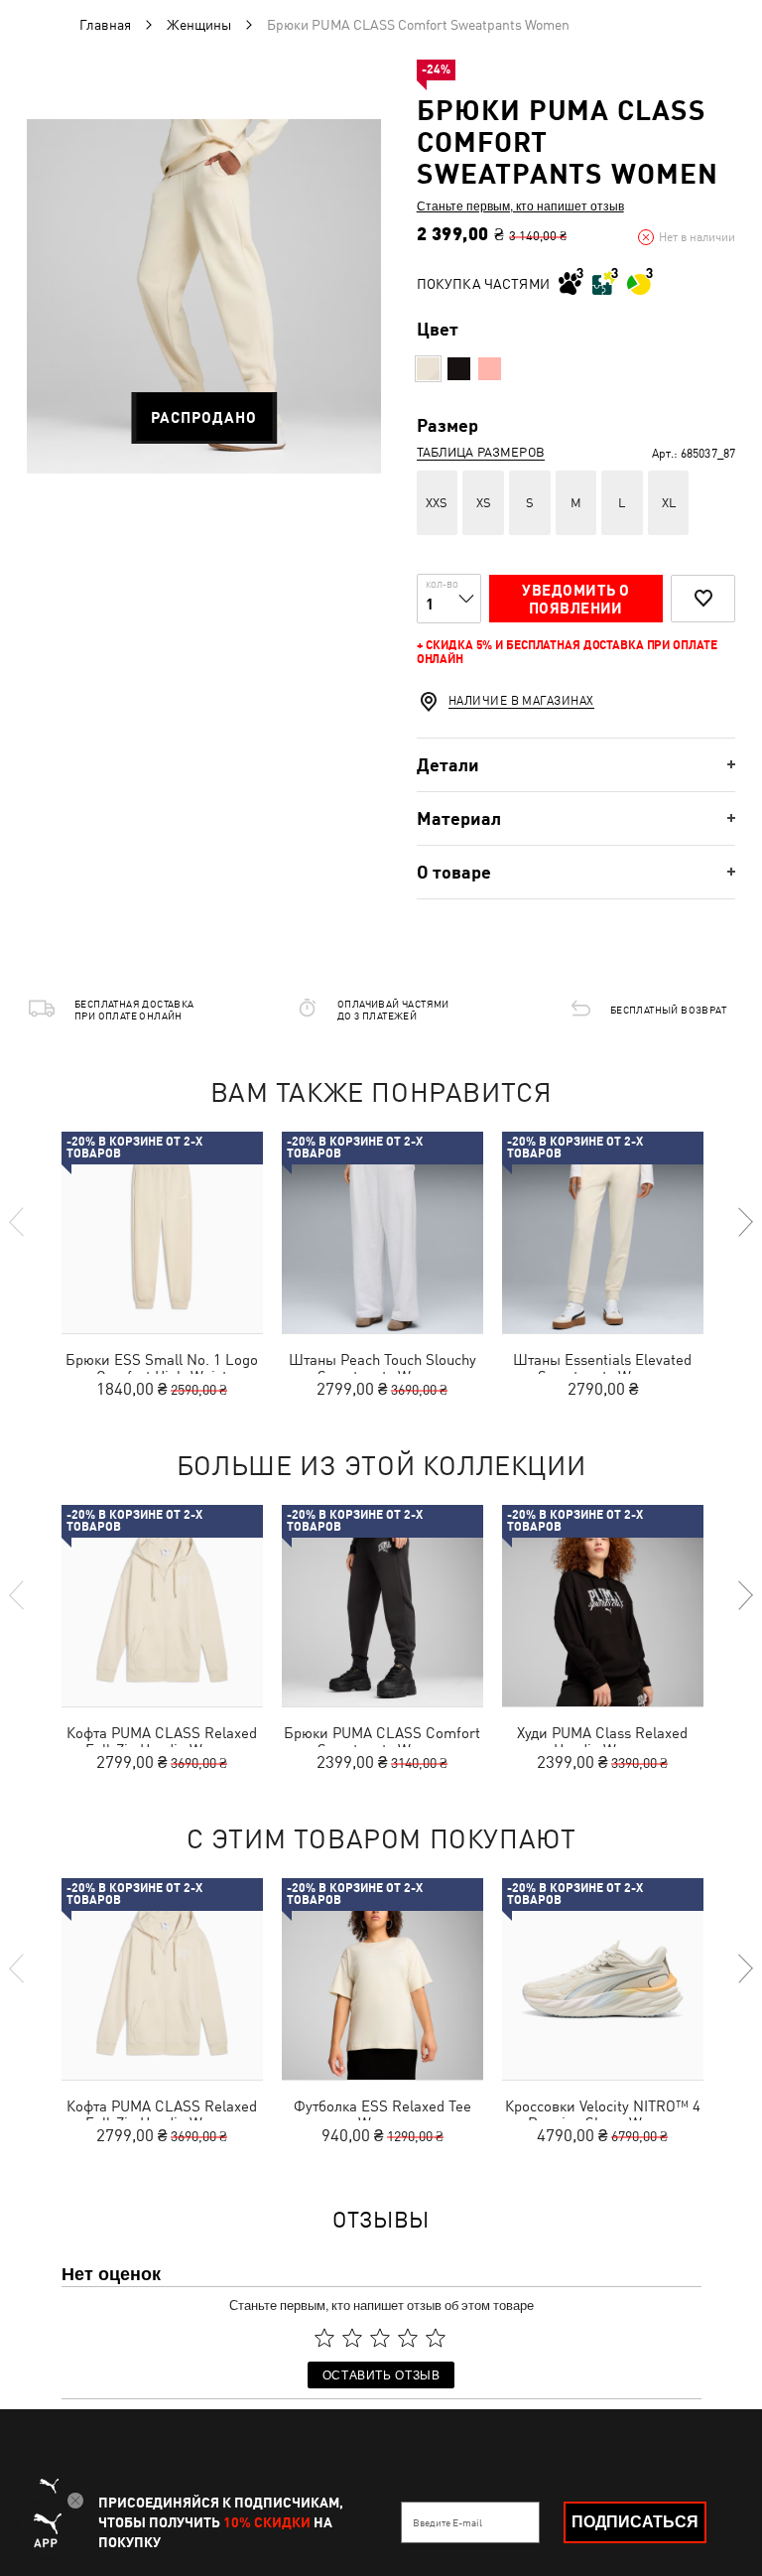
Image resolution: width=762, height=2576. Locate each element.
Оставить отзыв (381, 2374)
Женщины (199, 25)
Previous (18, 1222)
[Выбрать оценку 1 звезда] (324, 2338)
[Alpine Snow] (428, 369)
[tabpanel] (204, 296)
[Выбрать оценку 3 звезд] (380, 2338)
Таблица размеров (481, 452)
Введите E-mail (447, 2522)
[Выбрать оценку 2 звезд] (352, 2338)
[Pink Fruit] (490, 369)
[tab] (576, 765)
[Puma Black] (459, 369)
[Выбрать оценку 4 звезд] (408, 2338)
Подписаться (635, 2522)
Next (744, 1222)
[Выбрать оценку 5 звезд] (436, 2338)
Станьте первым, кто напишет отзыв (520, 205)
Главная (105, 25)
